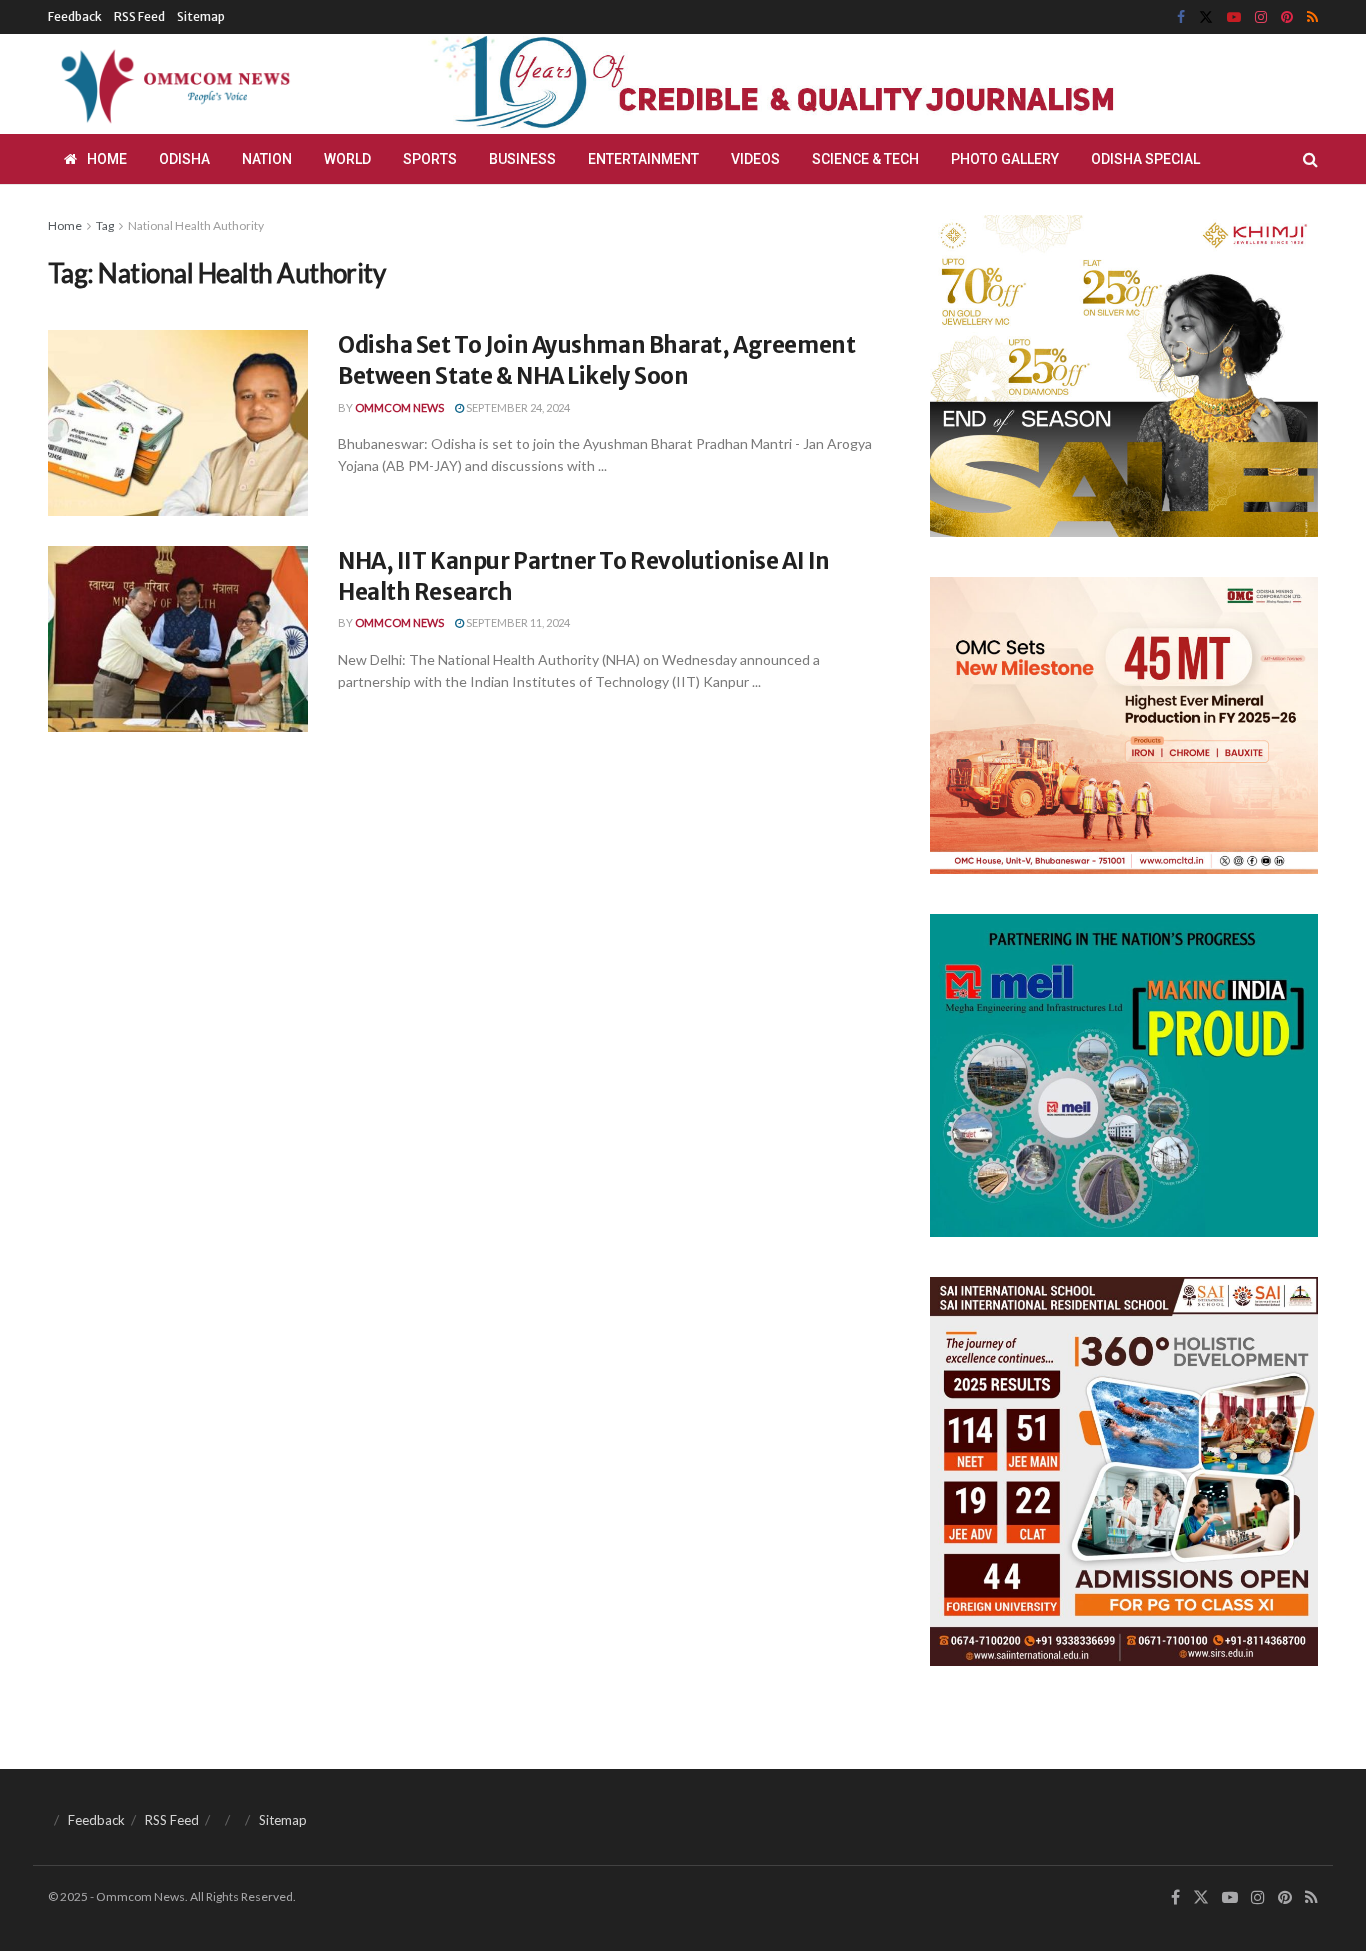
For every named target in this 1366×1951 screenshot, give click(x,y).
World (347, 159)
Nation (267, 159)
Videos (755, 159)
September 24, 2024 (517, 407)
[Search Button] (1310, 159)
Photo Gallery (1005, 159)
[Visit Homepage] (172, 84)
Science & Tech (865, 159)
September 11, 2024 (517, 622)
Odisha (184, 159)
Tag (105, 225)
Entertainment (643, 159)
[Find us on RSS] (1312, 17)
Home (107, 159)
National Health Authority (196, 225)
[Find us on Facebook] (1181, 17)
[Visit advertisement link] (821, 84)
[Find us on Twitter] (1206, 17)
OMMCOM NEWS (399, 407)
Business (522, 159)
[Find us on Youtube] (1234, 17)
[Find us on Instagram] (1261, 17)
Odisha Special (1145, 159)
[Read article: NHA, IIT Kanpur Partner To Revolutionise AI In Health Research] (178, 639)
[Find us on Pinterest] (1287, 17)
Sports (430, 159)
